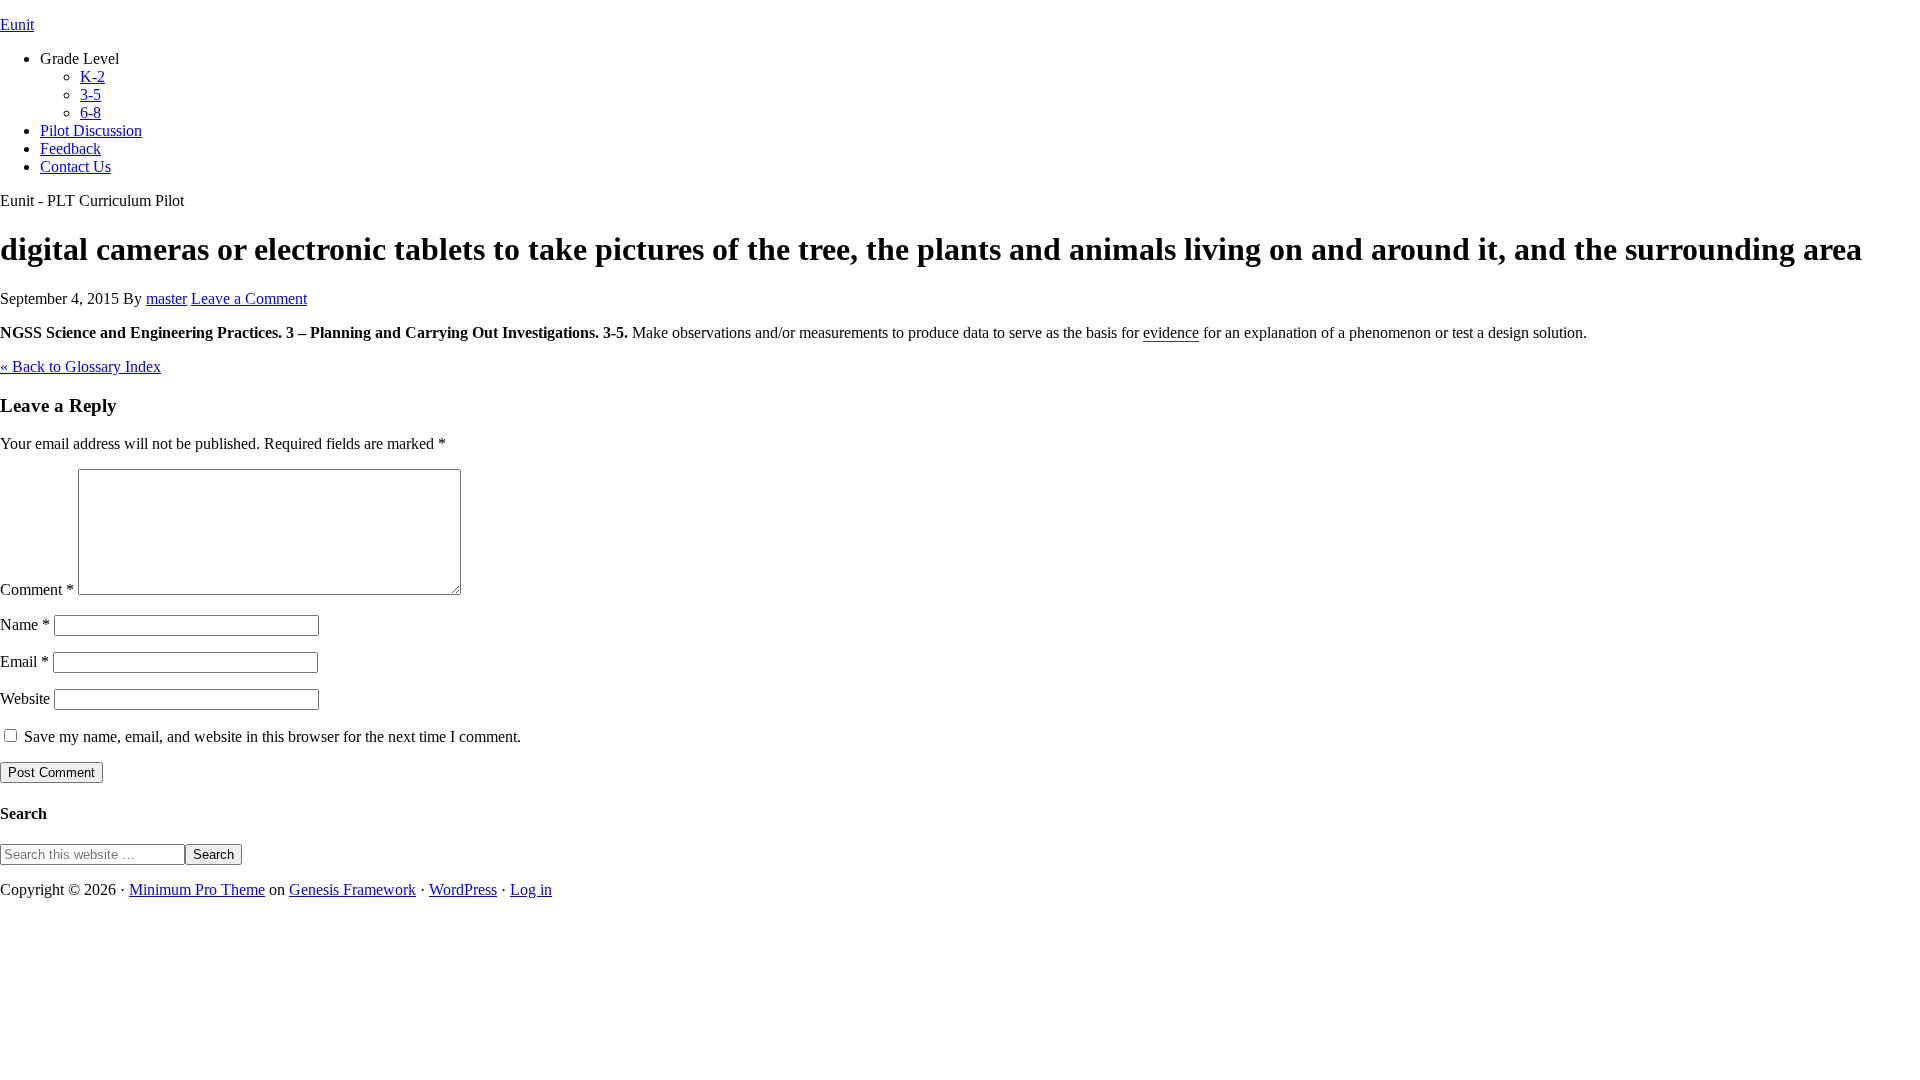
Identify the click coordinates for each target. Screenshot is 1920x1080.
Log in (531, 889)
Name (25, 624)
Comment (37, 589)
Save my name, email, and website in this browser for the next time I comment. (272, 736)
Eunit (17, 24)
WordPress (463, 889)
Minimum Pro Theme (197, 889)
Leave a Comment (249, 298)
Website (25, 698)
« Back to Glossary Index (80, 366)
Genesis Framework (352, 889)
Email (24, 661)
